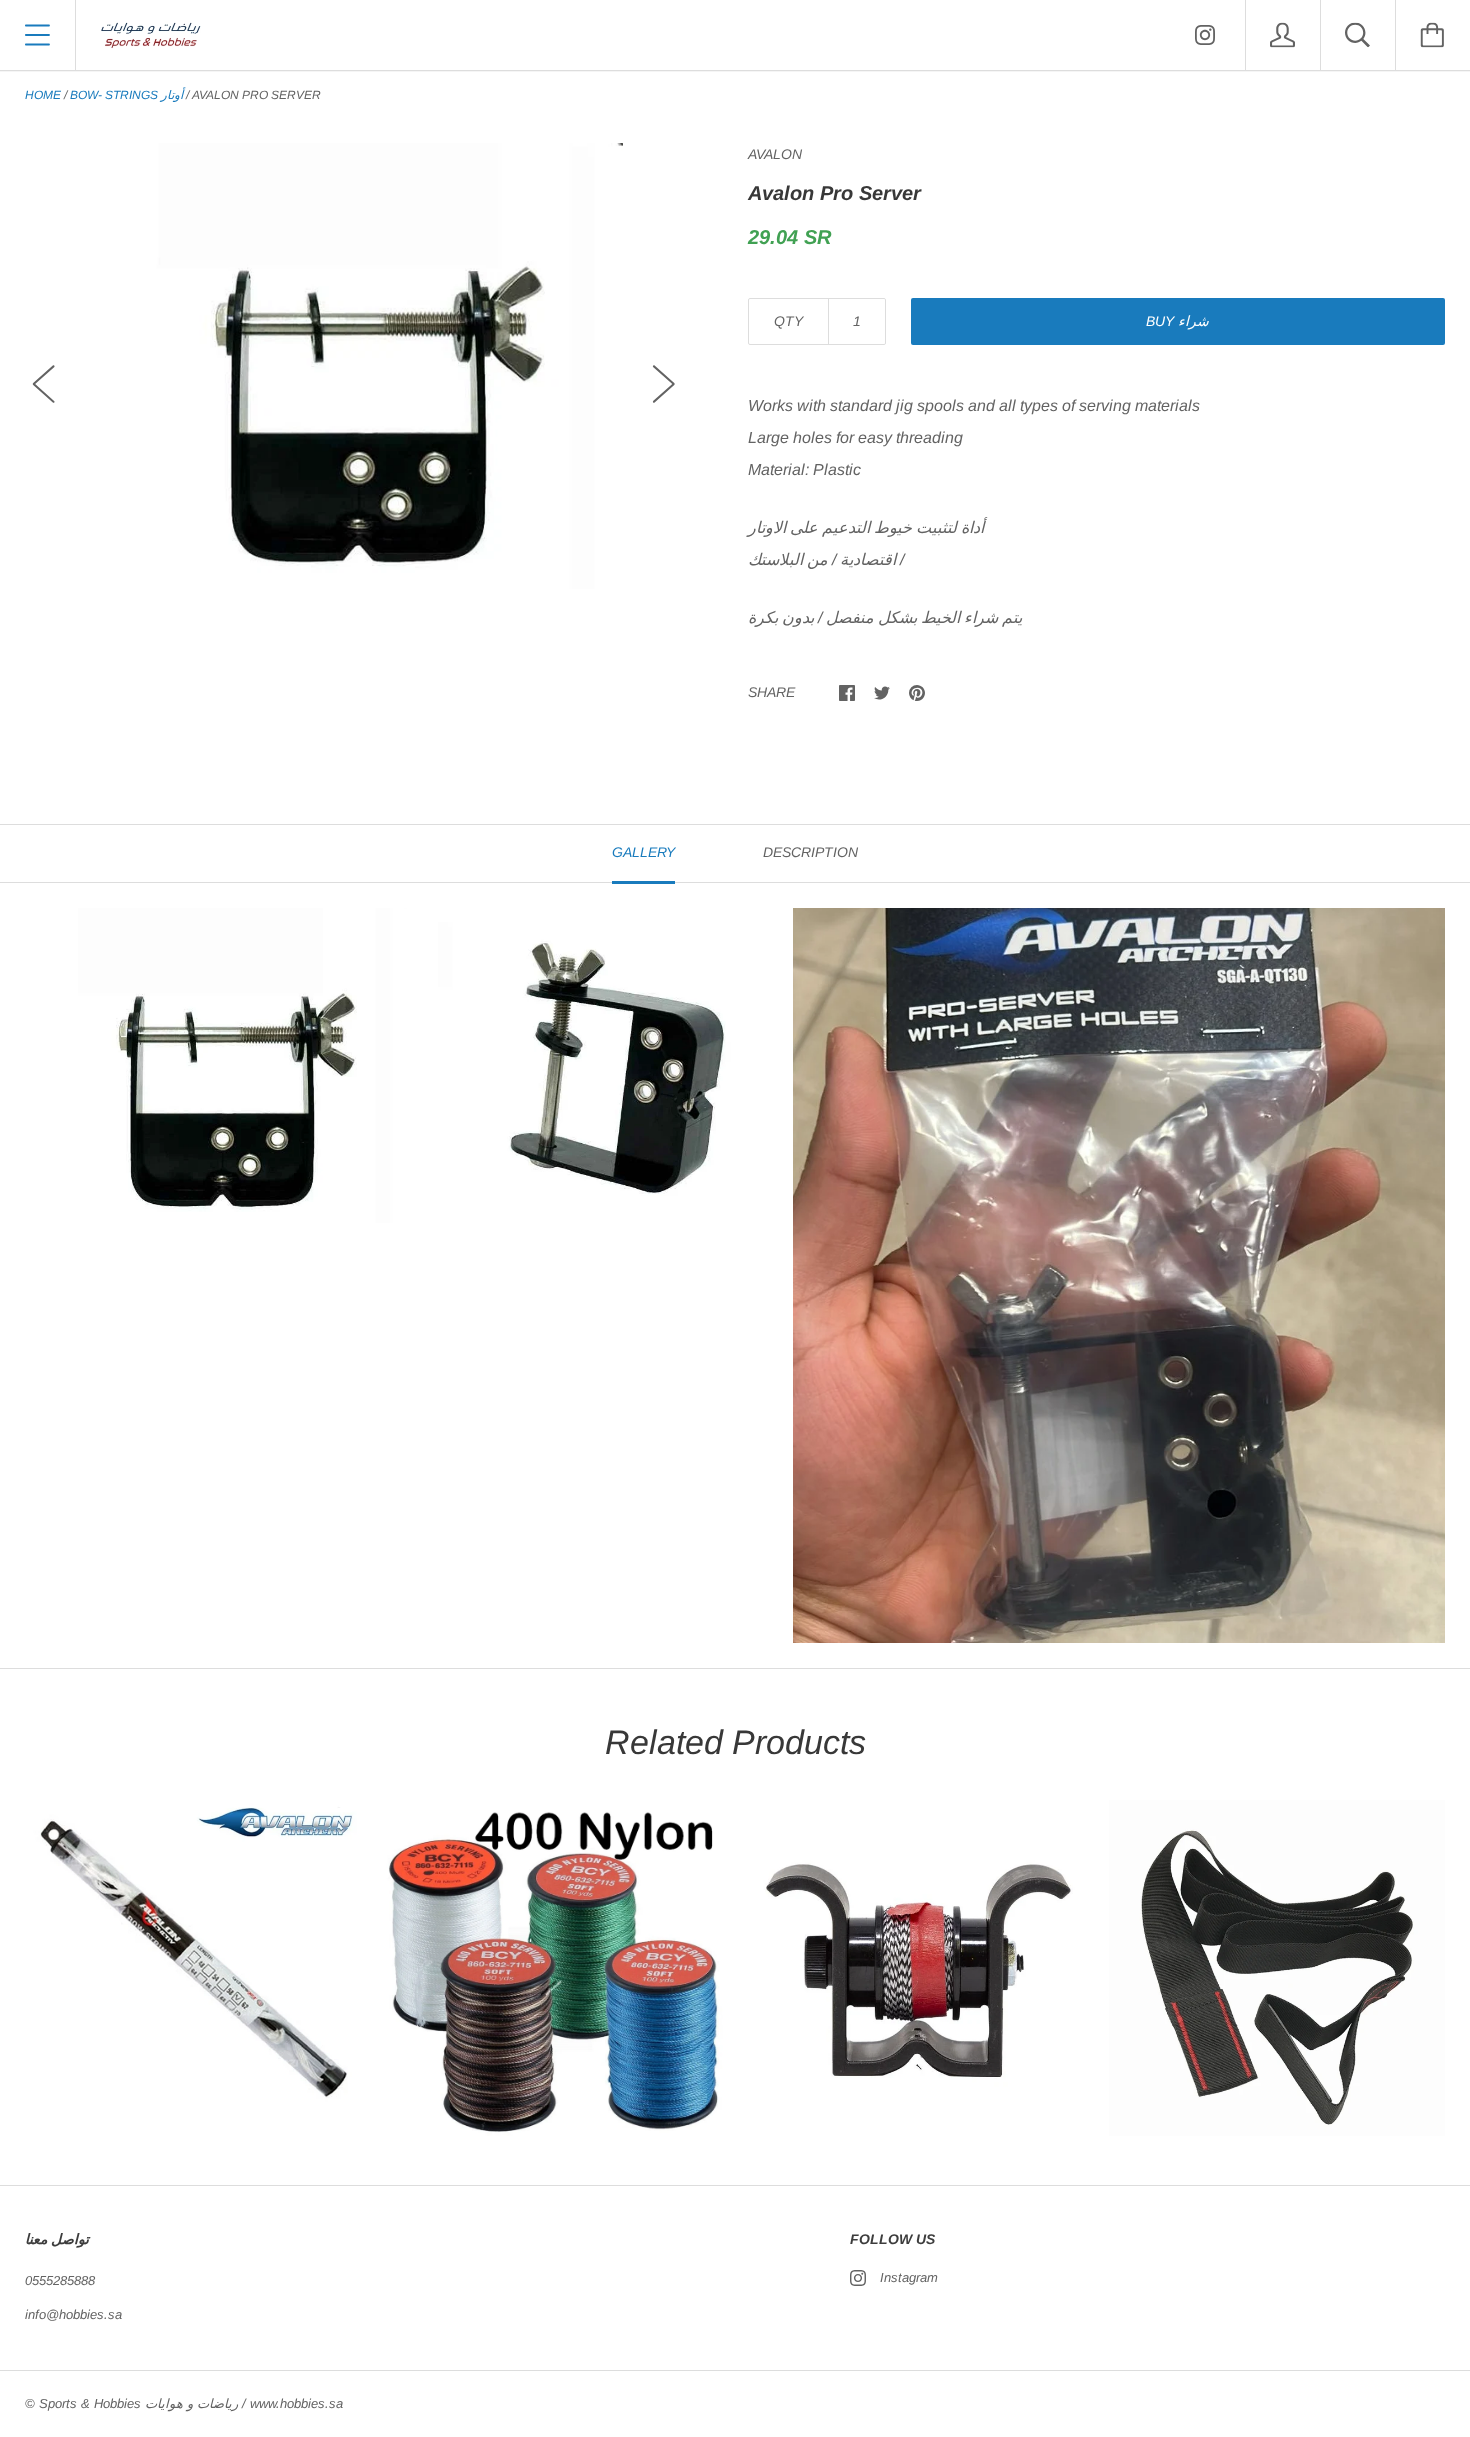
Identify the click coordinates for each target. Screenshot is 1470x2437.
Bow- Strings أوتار (126, 95)
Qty (788, 321)
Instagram (909, 2277)
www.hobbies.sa (296, 2403)
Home (43, 95)
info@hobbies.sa (73, 2314)
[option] (354, 366)
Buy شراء (1177, 321)
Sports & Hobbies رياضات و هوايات (138, 2403)
